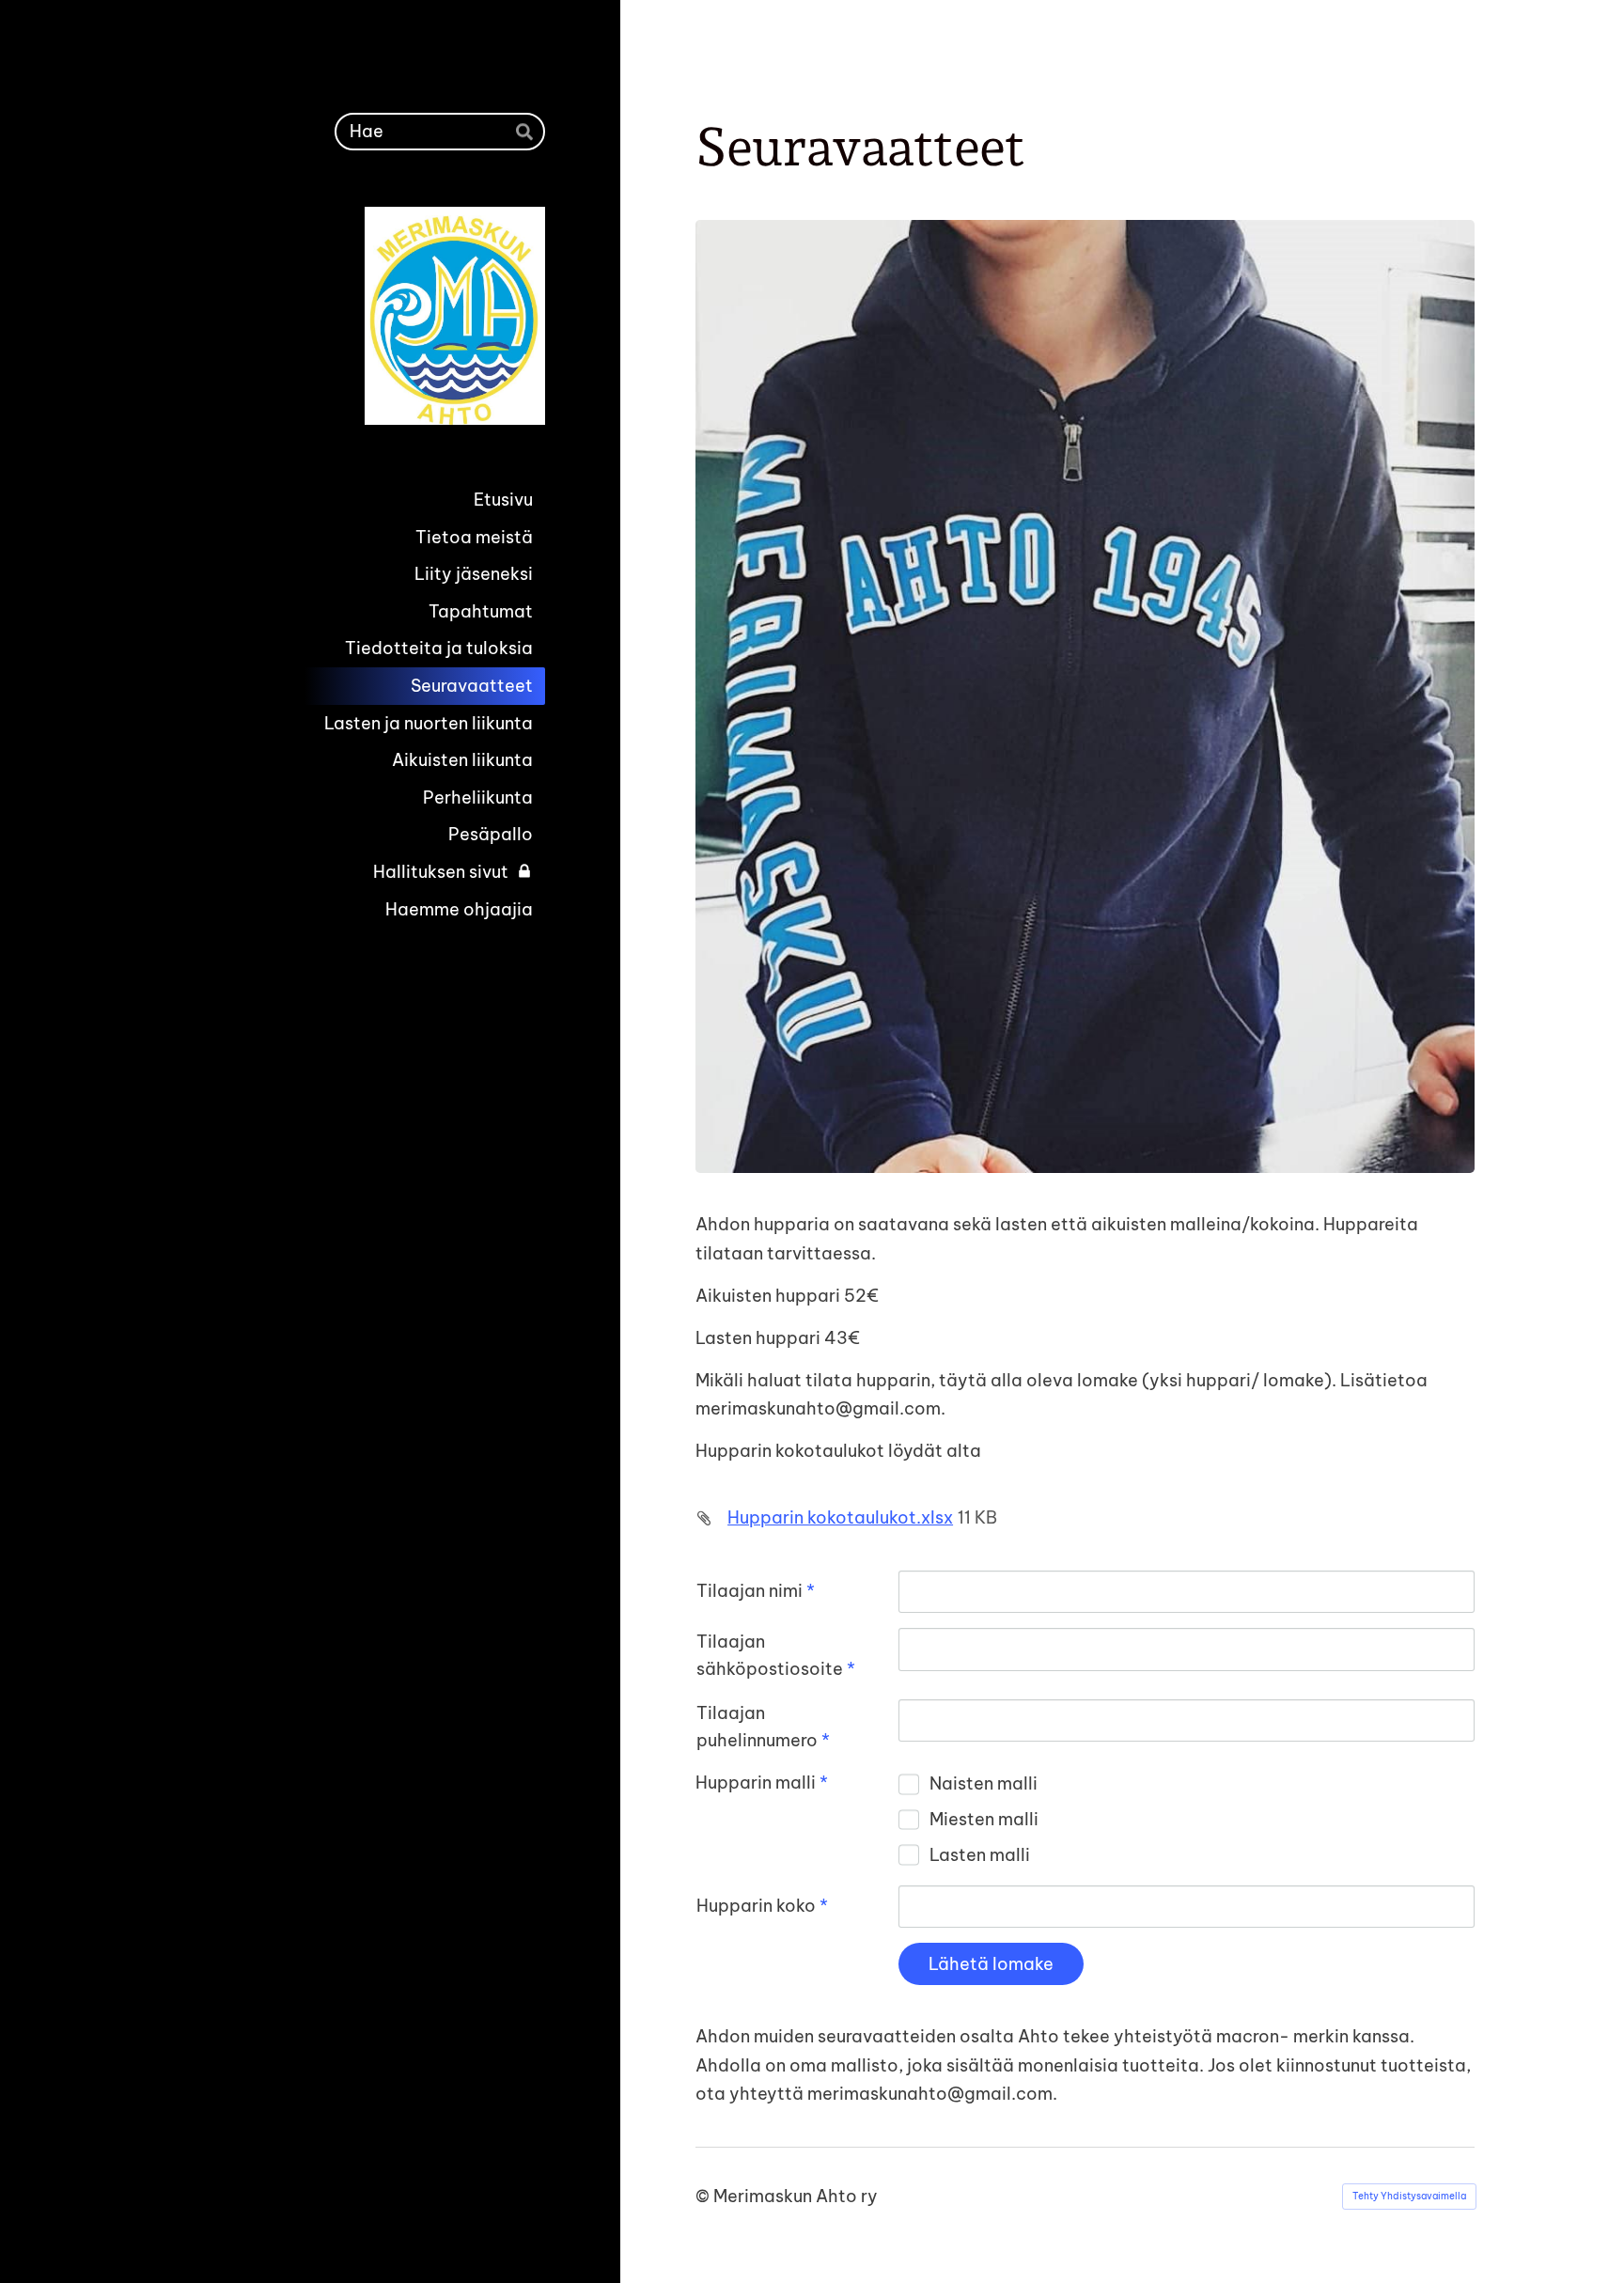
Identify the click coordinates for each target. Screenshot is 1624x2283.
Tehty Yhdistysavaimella (1409, 2196)
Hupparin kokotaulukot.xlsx (840, 1517)
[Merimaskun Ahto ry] (395, 316)
